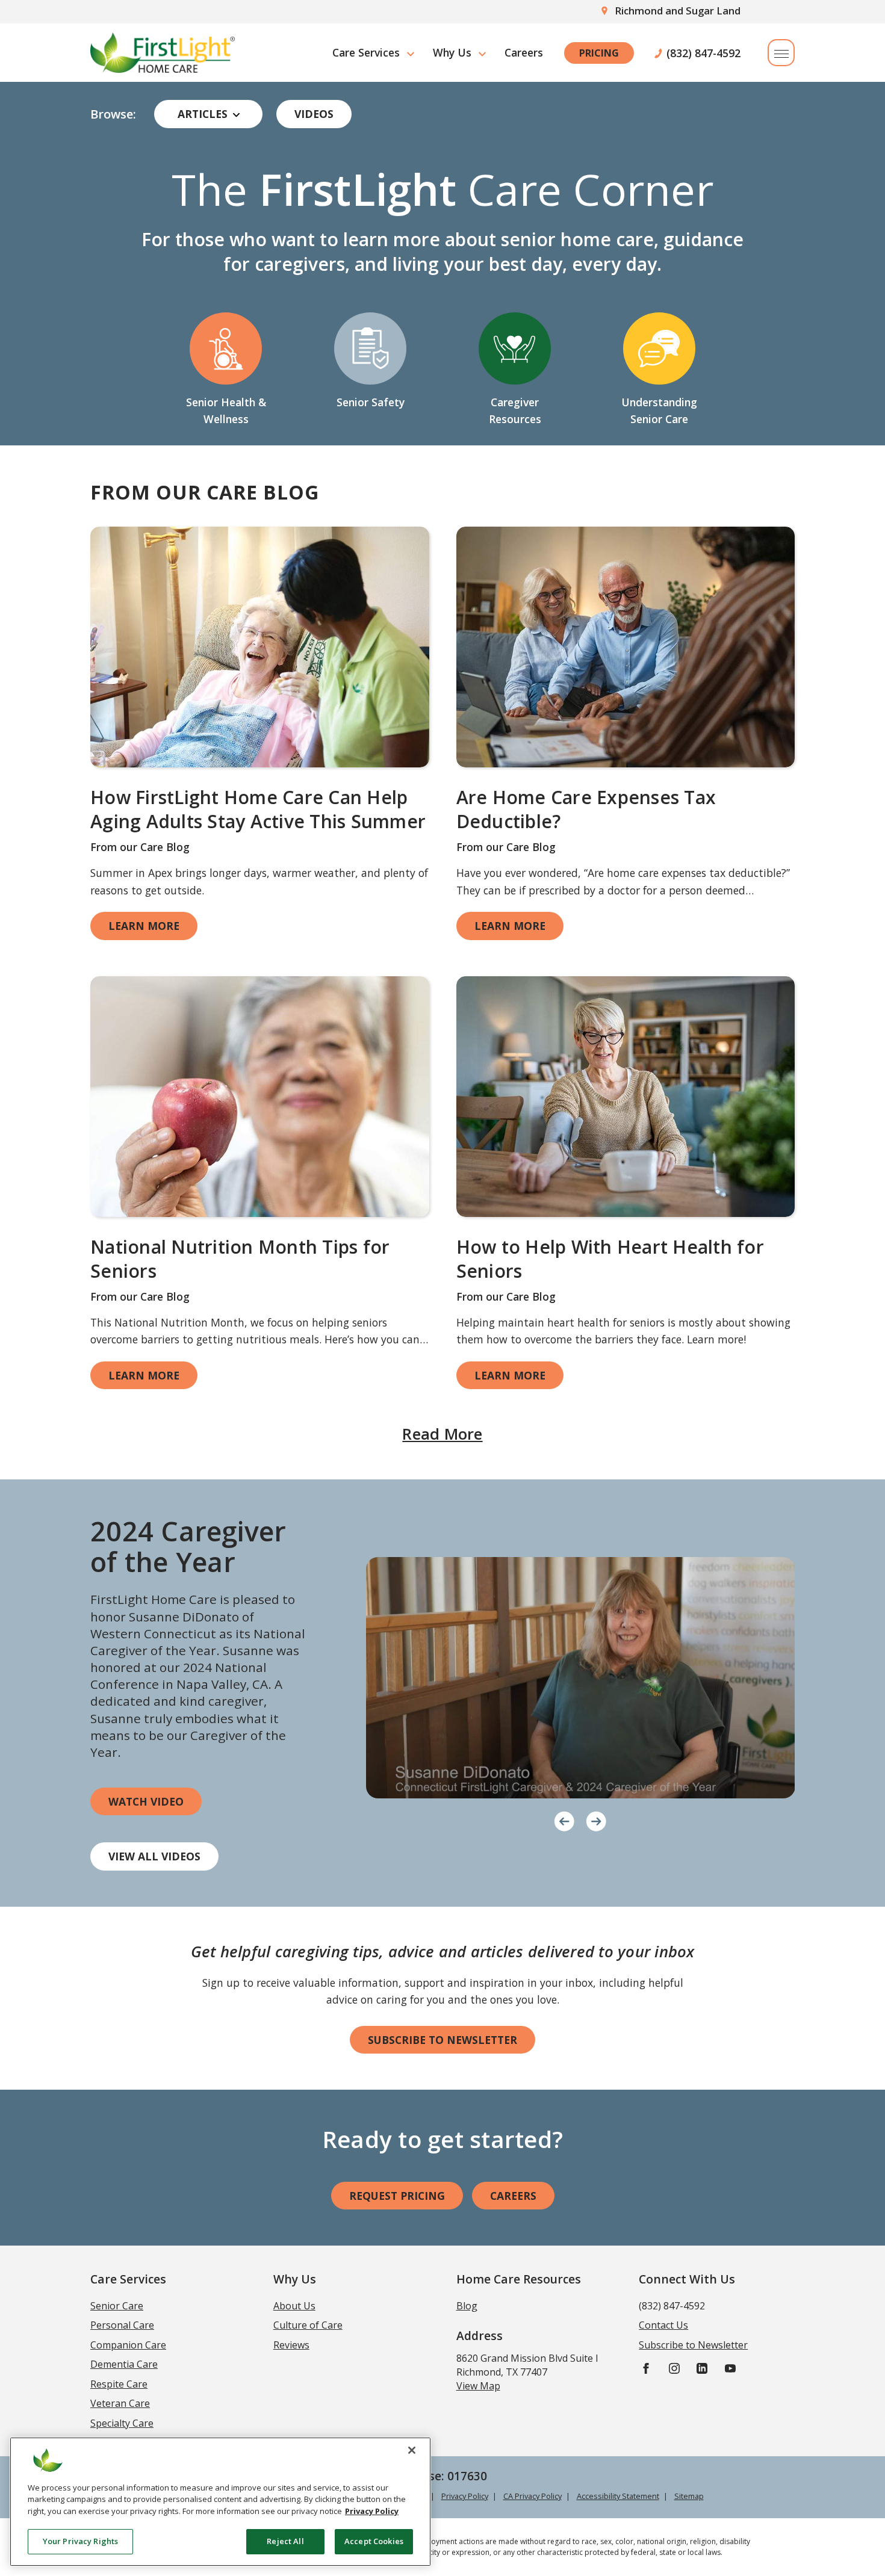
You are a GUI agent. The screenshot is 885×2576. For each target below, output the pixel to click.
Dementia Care (124, 2364)
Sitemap (689, 2496)
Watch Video (146, 1801)
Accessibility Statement (618, 2496)
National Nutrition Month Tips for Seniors (240, 1259)
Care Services (366, 52)
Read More (442, 1434)
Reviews (291, 2345)
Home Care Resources (519, 2279)
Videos (314, 114)
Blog (467, 2306)
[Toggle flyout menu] (781, 53)
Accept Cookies (374, 2541)
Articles (203, 114)
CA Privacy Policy (533, 2496)
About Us (294, 2306)
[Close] (412, 2450)
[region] (220, 2502)
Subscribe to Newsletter (442, 2040)
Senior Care (117, 2306)
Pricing (599, 53)
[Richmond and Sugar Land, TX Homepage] (163, 53)
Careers (524, 52)
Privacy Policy (465, 2496)
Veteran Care (120, 2403)
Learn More (144, 926)
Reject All (285, 2541)
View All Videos (154, 1856)
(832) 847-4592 (703, 53)
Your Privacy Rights (80, 2541)
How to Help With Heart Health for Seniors (610, 1259)
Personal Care (122, 2325)
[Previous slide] (564, 1819)
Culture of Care (308, 2325)
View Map (478, 2386)
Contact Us (663, 2325)
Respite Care (119, 2384)
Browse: (113, 114)
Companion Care (128, 2345)
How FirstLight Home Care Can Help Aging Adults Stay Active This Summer (258, 810)
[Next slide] (596, 1819)
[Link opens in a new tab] (260, 647)
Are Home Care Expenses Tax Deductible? (586, 810)
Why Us (452, 52)
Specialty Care (122, 2423)
